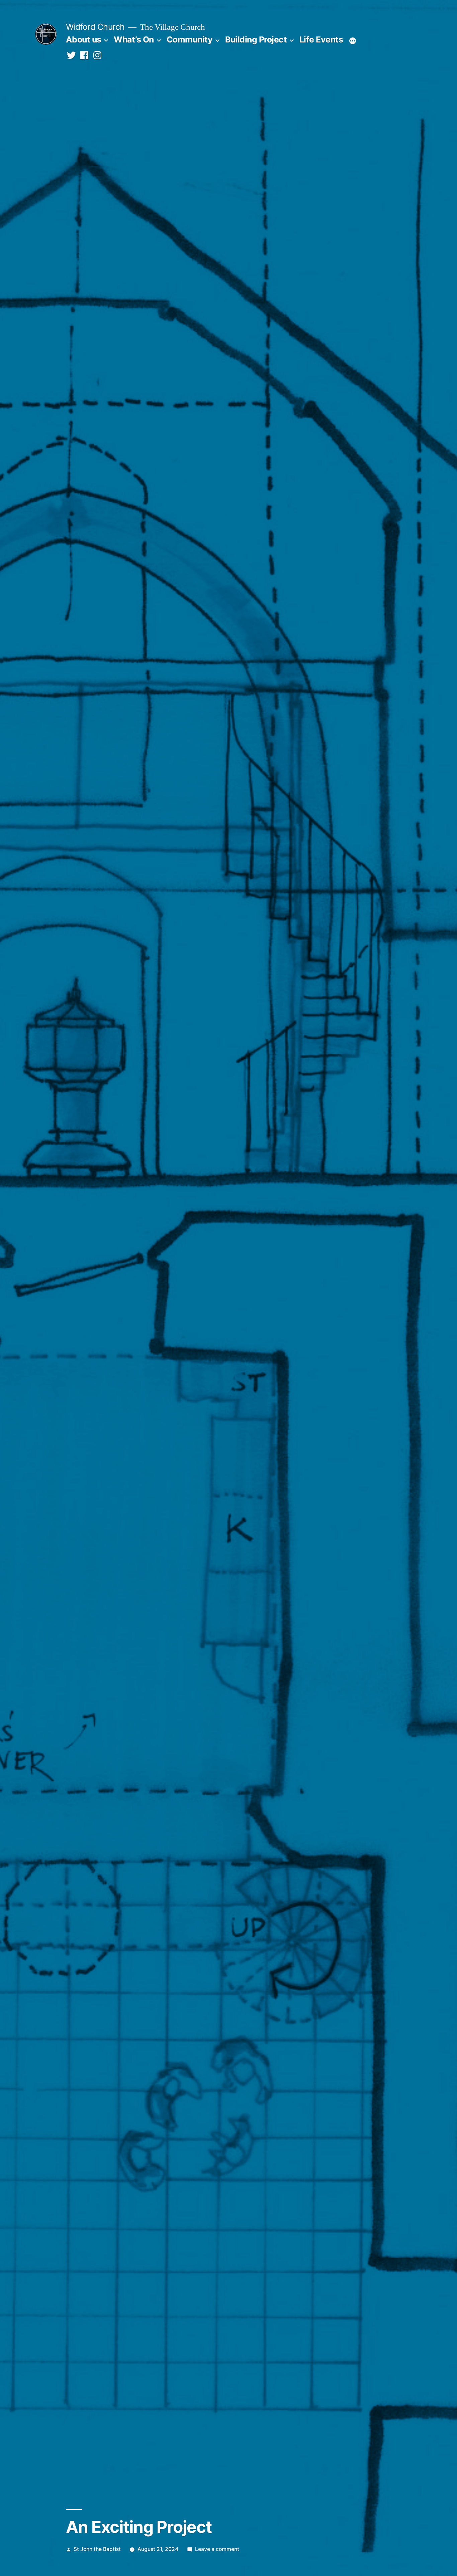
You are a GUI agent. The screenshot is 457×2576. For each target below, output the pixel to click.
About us (84, 39)
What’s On (134, 39)
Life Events (321, 39)
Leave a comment (217, 2549)
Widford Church (95, 27)
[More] (353, 41)
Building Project (256, 39)
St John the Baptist (97, 2549)
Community (190, 39)
